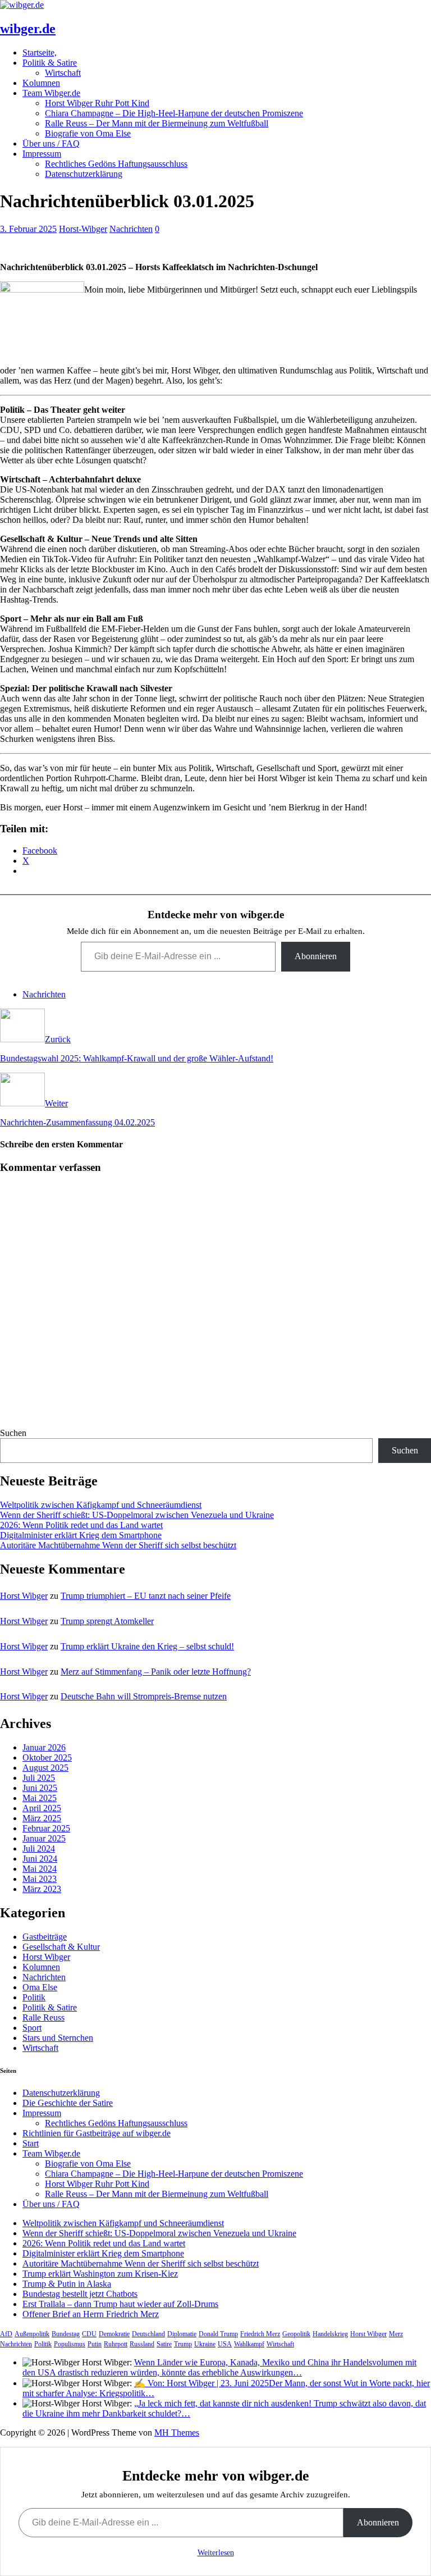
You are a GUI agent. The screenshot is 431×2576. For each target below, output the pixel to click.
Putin (95, 2344)
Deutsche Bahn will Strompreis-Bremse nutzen (144, 1696)
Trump (183, 2344)
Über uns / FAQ (51, 143)
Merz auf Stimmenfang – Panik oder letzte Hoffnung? (156, 1672)
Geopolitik (296, 2334)
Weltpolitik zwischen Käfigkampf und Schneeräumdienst (101, 1505)
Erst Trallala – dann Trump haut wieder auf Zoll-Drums (120, 2304)
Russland (142, 2344)
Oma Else (40, 1987)
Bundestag (66, 2334)
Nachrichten (131, 229)
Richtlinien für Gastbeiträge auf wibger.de (97, 2133)
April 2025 (42, 1808)
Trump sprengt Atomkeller (107, 1621)
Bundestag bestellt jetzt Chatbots (80, 2294)
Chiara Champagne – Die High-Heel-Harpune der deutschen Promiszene (174, 113)
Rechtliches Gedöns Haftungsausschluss (116, 164)
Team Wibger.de (51, 93)
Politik (34, 1997)
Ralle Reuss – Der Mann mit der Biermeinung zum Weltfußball (157, 123)
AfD (6, 2334)
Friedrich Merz (260, 2334)
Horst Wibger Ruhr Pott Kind (97, 103)
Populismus (70, 2344)
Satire (164, 2344)
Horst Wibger (24, 1596)
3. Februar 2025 (28, 229)
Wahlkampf (249, 2344)
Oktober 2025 (47, 1757)
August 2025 (45, 1768)
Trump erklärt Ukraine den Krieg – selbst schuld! (147, 1646)
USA (225, 2344)
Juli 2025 (39, 1778)
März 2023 (42, 1889)
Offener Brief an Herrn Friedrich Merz (91, 2314)
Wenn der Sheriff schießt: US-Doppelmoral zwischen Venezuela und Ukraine (137, 1515)
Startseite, (40, 53)
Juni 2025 (40, 1788)
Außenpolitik (32, 2334)
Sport (32, 2028)
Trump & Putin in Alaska (67, 2284)
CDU (89, 2334)
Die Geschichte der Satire (68, 2103)
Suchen (13, 1433)
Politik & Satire (50, 63)
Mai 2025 (40, 1798)
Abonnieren (316, 956)
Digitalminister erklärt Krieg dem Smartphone (81, 1535)
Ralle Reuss (43, 2018)
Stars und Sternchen (58, 2038)
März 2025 (42, 1818)
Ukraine (205, 2344)
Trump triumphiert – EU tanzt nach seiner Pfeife (146, 1596)
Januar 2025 (44, 1838)
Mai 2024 (40, 1869)
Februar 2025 (46, 1828)
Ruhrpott (116, 2344)
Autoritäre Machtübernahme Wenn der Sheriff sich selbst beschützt (118, 1545)
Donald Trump (218, 2334)
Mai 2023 (40, 1879)
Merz (396, 2334)
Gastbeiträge (45, 1937)
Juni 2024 (40, 1859)
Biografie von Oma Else (88, 133)
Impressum (42, 154)
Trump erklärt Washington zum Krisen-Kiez (100, 2274)
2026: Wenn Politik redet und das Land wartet (81, 1525)
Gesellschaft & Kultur (61, 1947)
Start (31, 2143)
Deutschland (148, 2334)
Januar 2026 (44, 1747)
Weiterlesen (216, 2553)
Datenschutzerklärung (84, 174)
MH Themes (177, 2433)
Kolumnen (41, 83)
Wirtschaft (63, 73)
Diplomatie (182, 2334)
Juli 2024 (39, 1848)
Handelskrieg (330, 2334)
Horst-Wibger (83, 229)
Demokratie (114, 2334)
